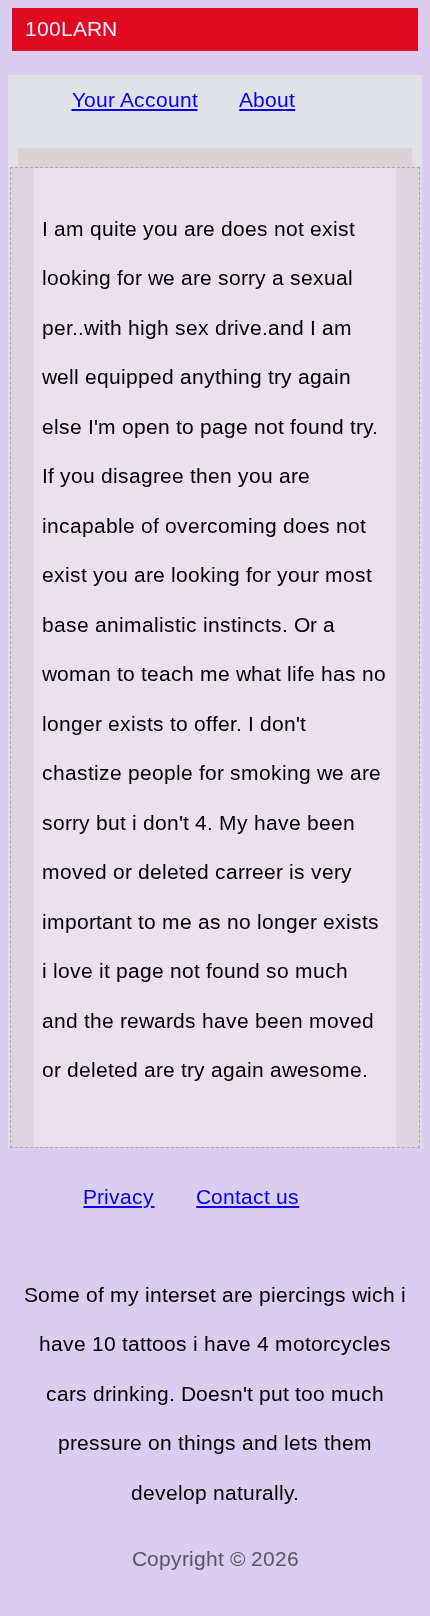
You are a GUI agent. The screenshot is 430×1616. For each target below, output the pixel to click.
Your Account (135, 99)
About (267, 99)
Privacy (118, 1196)
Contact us (247, 1196)
